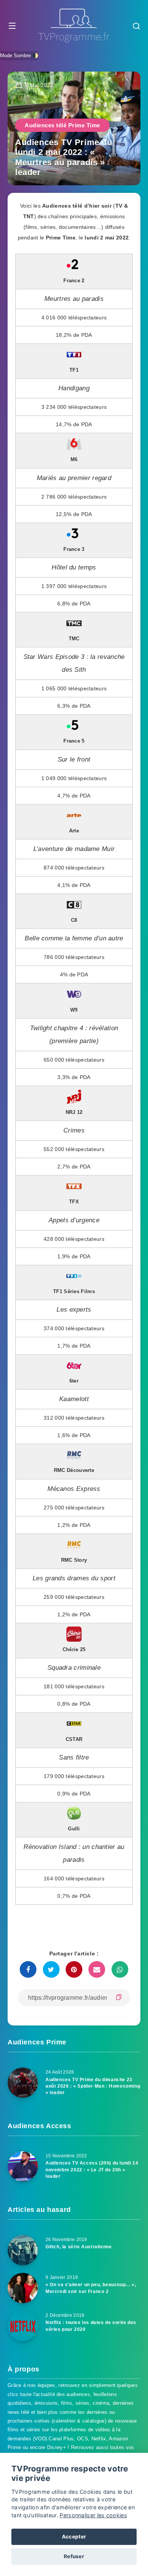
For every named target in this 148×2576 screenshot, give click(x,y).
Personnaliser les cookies (93, 2515)
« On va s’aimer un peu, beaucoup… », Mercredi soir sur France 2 (91, 2288)
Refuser (74, 2556)
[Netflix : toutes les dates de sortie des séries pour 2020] (23, 2326)
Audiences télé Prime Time (62, 125)
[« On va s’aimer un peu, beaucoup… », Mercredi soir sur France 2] (23, 2288)
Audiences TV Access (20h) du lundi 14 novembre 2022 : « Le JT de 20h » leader (92, 2170)
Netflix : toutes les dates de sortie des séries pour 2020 (91, 2326)
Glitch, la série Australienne (79, 2247)
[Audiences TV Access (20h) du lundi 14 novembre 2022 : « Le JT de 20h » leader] (23, 2166)
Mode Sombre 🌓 (19, 56)
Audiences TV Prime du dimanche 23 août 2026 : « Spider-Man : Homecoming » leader (93, 2086)
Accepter (74, 2537)
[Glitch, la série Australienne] (23, 2250)
